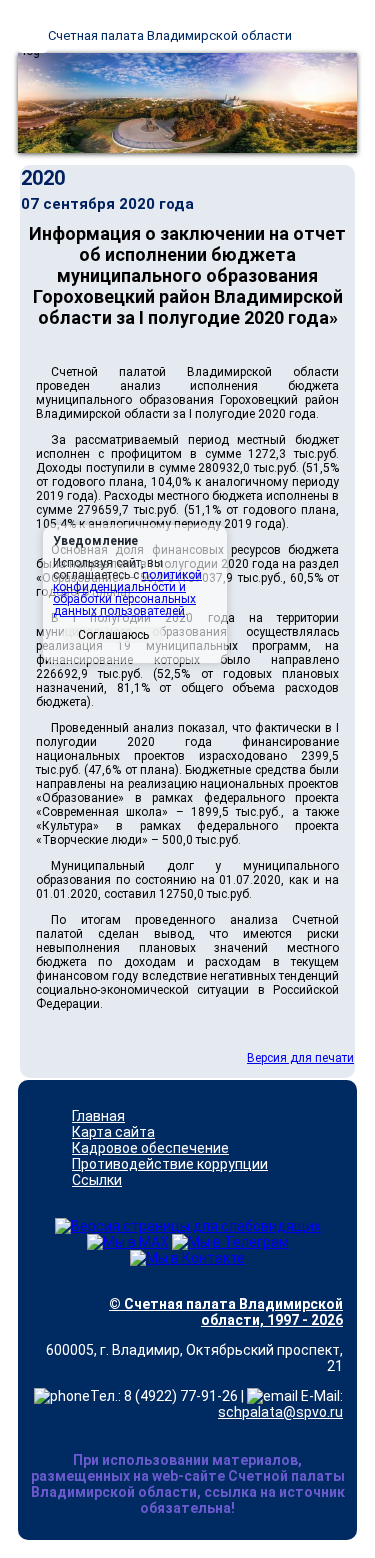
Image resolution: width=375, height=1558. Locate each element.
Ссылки (97, 1180)
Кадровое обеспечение (150, 1148)
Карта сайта (113, 1132)
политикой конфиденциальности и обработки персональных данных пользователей (127, 593)
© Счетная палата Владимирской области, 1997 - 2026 (226, 1312)
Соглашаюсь (113, 635)
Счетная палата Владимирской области (170, 35)
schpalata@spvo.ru (280, 1412)
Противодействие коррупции (170, 1164)
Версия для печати (300, 1058)
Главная (98, 1116)
